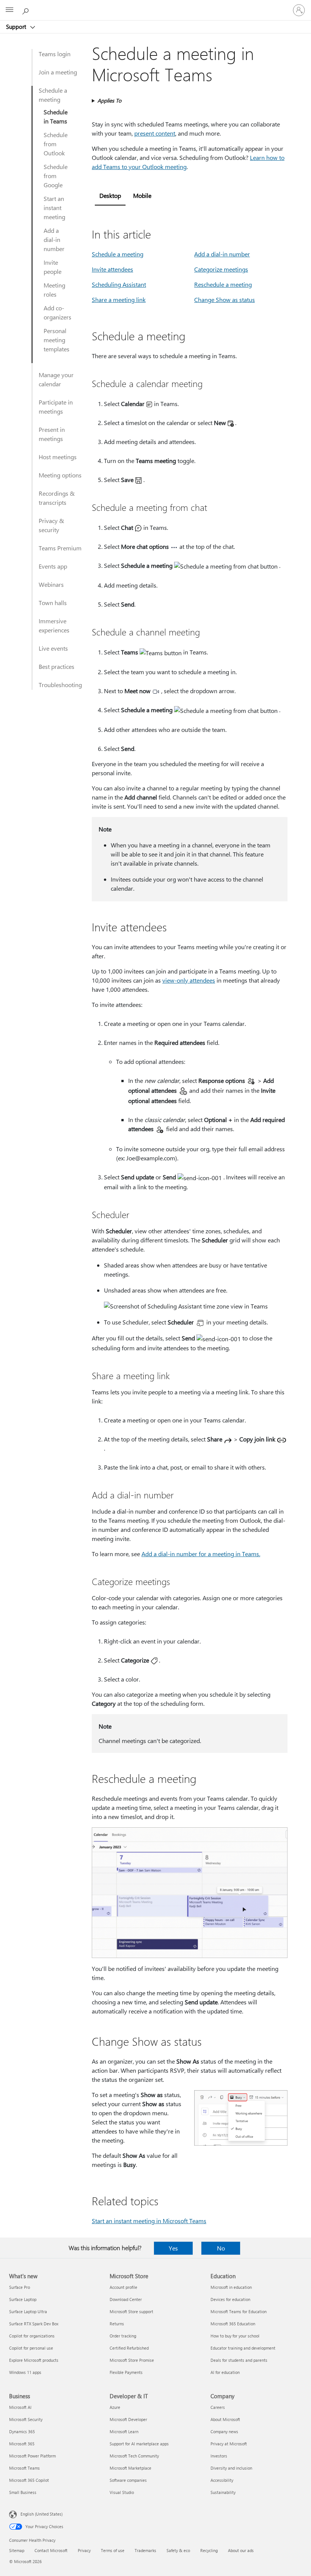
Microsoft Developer (128, 2419)
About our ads (241, 2550)
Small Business (23, 2492)
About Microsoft (225, 2419)
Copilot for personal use (31, 2348)
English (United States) (42, 2514)
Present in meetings (52, 434)
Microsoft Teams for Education (239, 2311)
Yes (173, 2248)
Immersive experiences (54, 625)
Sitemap (17, 2550)
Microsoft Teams (24, 2468)
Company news (224, 2431)
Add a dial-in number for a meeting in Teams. (201, 1554)
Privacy (84, 2550)
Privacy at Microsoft (229, 2444)
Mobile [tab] (142, 195)
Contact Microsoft (51, 2550)
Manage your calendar (56, 379)
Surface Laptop (23, 2299)
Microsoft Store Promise (132, 2360)
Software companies (128, 2480)
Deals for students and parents (239, 2360)
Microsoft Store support (131, 2311)
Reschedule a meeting (223, 284)
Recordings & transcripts (57, 498)
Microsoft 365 (22, 2444)
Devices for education (230, 2299)
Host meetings (58, 457)
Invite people (53, 267)
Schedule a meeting (53, 95)
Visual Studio (122, 2492)
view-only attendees (189, 980)
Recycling (209, 2550)
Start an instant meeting (54, 208)
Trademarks (145, 2550)
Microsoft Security (26, 2419)
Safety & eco (178, 2550)
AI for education (225, 2372)
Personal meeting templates (57, 340)
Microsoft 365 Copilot (29, 2480)
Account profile (123, 2287)
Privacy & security (51, 525)
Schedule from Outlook (56, 144)
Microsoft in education (231, 2287)
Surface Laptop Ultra (28, 2311)
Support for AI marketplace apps (139, 2444)
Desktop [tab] (110, 195)
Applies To (109, 100)
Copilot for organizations (32, 2336)
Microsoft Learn (124, 2431)
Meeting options (60, 475)
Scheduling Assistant (119, 284)
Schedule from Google (56, 176)
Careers (218, 2407)
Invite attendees (112, 269)
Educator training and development (243, 2348)
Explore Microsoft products (34, 2360)
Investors (219, 2456)
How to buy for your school (235, 2336)
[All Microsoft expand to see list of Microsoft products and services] (9, 10)
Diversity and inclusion (231, 2468)
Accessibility (222, 2480)
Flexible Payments (126, 2372)
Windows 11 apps (25, 2372)
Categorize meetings (221, 269)
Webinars (51, 584)
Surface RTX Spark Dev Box (34, 2324)
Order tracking (123, 2336)
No (221, 2248)
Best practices (57, 666)
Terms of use (113, 2550)
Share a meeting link (119, 299)
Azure (115, 2407)
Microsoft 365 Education (233, 2324)
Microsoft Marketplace (130, 2468)
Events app (53, 566)
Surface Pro (20, 2287)
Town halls (53, 603)
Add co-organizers (57, 312)
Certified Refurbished (129, 2348)
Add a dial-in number (54, 239)
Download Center (126, 2299)
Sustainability (223, 2492)
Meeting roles (54, 290)
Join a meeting (58, 72)
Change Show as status (225, 299)
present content (155, 133)
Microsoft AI (20, 2407)
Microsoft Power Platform (32, 2456)
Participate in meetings (56, 407)
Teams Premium (60, 548)
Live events (53, 648)
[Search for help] (27, 10)
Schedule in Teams (56, 116)
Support (17, 27)
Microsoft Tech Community (134, 2456)
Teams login (55, 54)
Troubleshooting (60, 685)
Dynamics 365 (22, 2431)
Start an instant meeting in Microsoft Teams (149, 2221)
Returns (117, 2324)
